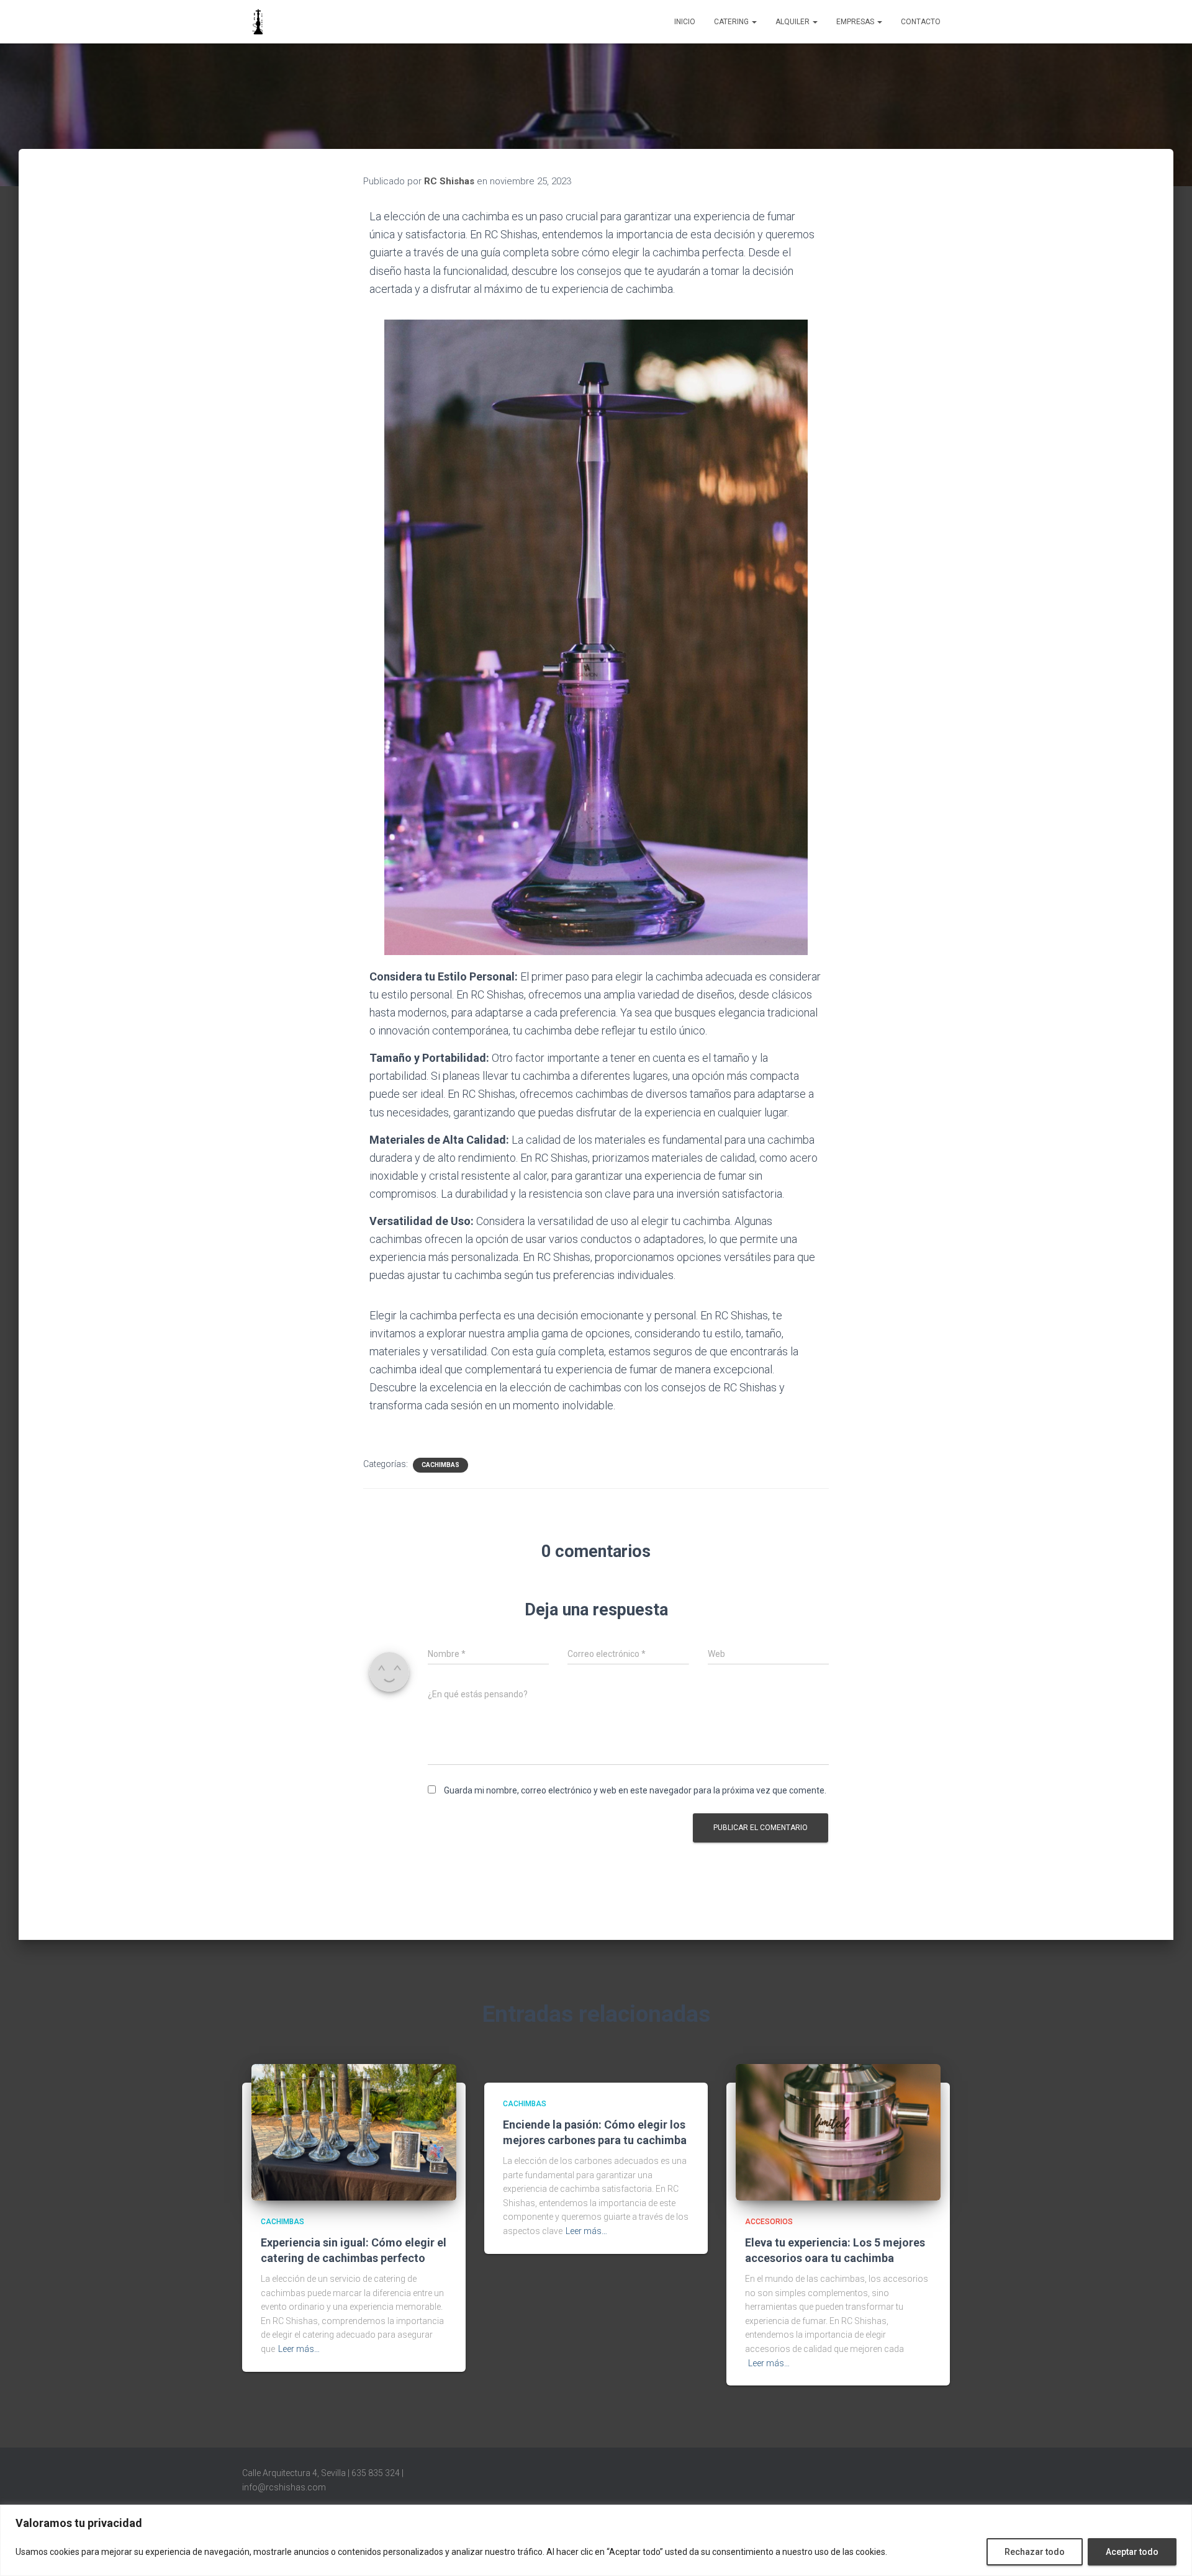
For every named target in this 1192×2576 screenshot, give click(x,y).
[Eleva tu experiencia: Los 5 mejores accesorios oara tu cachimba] (838, 2132)
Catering (732, 22)
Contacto (921, 22)
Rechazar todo (1035, 2552)
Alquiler (793, 22)
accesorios (769, 2222)
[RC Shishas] (258, 22)
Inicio (685, 22)
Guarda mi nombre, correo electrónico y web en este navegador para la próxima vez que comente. (635, 1790)
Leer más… (299, 2349)
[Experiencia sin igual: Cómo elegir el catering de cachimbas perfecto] (354, 2132)
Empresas (856, 22)
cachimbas (440, 1465)
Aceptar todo (1132, 2552)
